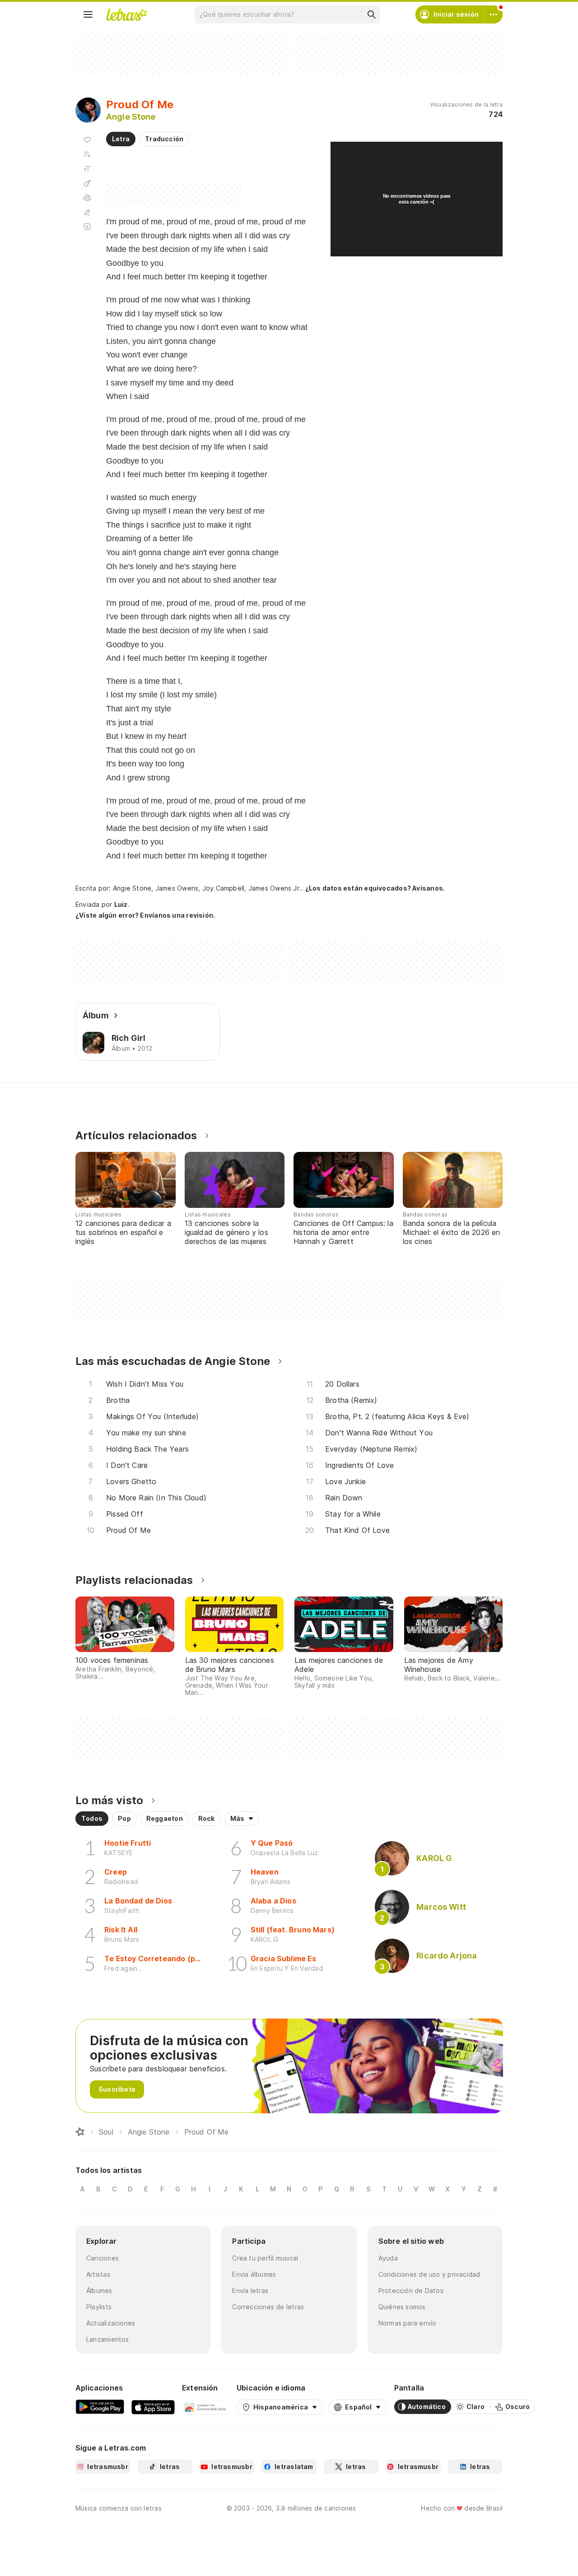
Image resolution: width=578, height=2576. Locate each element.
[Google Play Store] (100, 2407)
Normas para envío (408, 2323)
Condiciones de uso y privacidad (429, 2274)
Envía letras (250, 2291)
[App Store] (153, 2407)
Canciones (103, 2258)
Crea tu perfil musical (265, 2258)
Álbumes (99, 2291)
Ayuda (388, 2258)
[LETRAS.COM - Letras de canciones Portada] (126, 14)
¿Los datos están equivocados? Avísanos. (375, 888)
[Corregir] (87, 212)
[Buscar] (371, 14)
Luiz (121, 904)
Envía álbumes (254, 2274)
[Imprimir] (87, 198)
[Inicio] (80, 2132)
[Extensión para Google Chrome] (206, 2407)
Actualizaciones (111, 2323)
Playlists (99, 2307)
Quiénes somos (402, 2307)
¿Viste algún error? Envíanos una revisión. (145, 915)
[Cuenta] (494, 14)
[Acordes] (87, 183)
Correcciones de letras (268, 2307)
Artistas (98, 2274)
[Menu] (88, 14)
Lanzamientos (108, 2339)
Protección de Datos (411, 2291)
